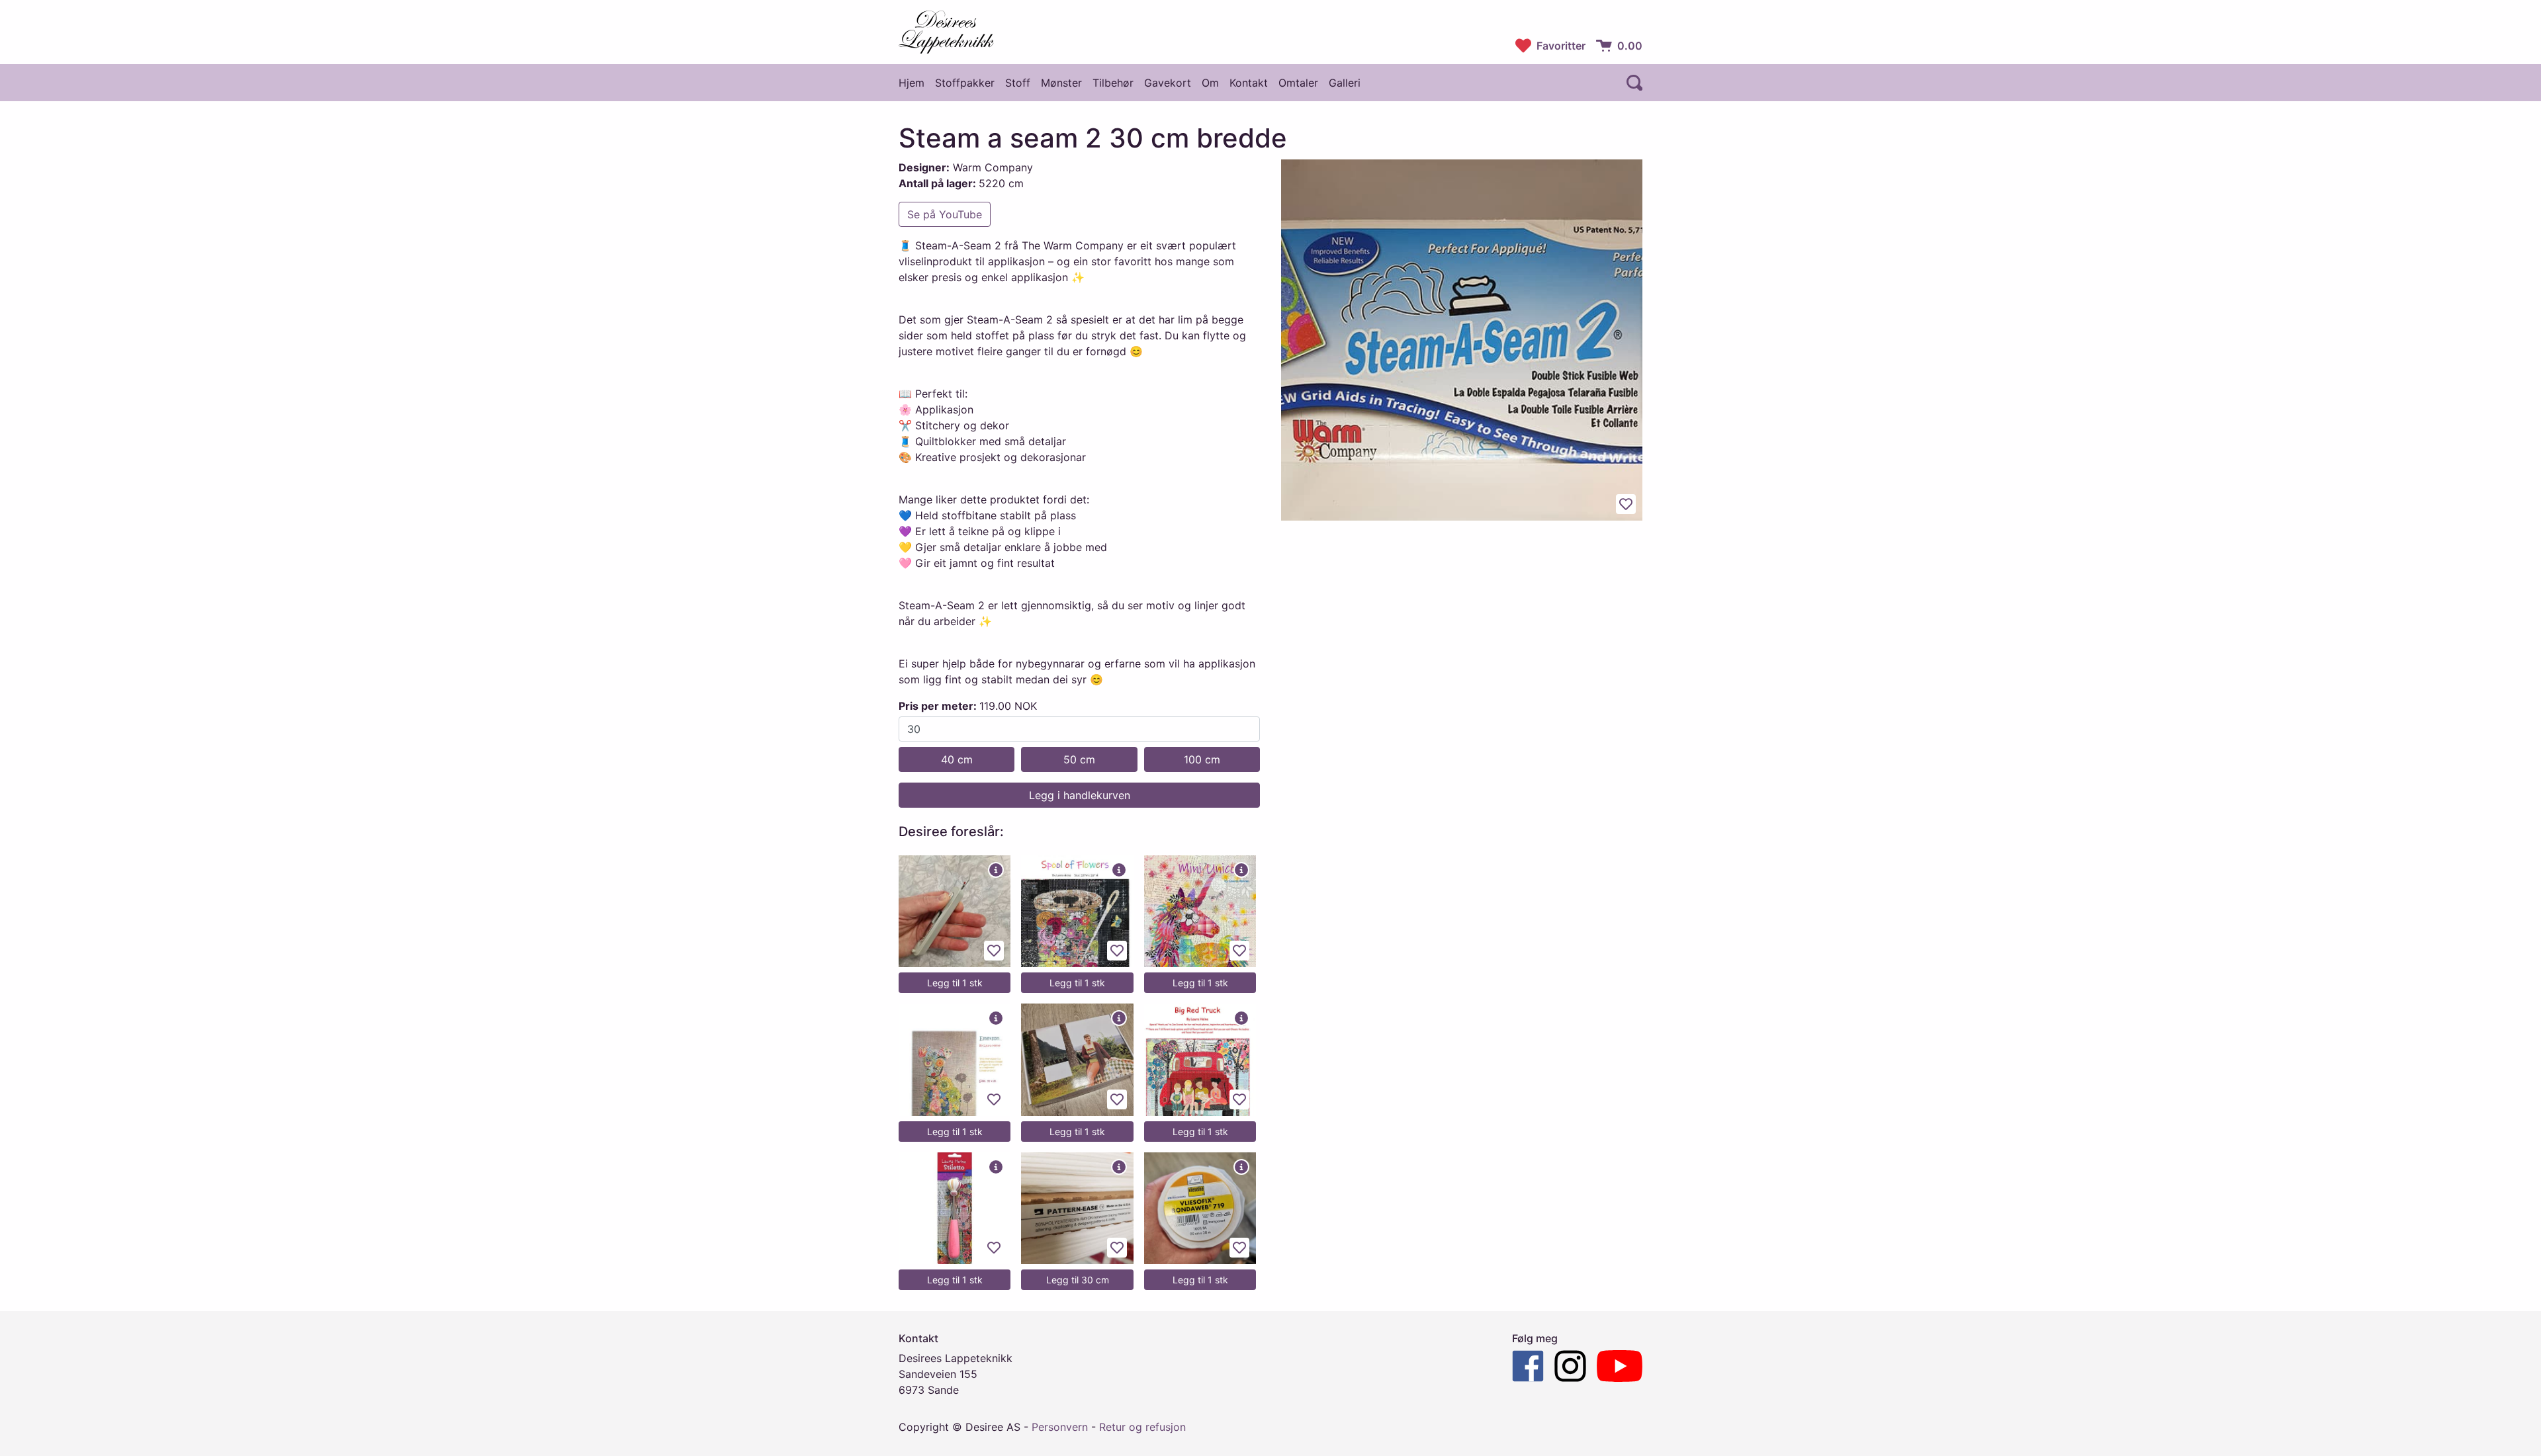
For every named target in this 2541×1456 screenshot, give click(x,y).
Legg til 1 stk (955, 983)
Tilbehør (1113, 83)
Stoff (1018, 83)
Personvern (1060, 1427)
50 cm (1079, 759)
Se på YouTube (945, 214)
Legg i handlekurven (1080, 795)
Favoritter (1561, 46)
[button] (1637, 83)
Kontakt (1249, 83)
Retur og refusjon (1142, 1427)
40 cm (957, 759)
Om (1210, 83)
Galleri (1345, 83)
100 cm (1202, 759)
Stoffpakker (965, 83)
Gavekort (1168, 83)
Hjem (912, 83)
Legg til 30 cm (1078, 1280)
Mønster (1061, 83)
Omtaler (1298, 83)
